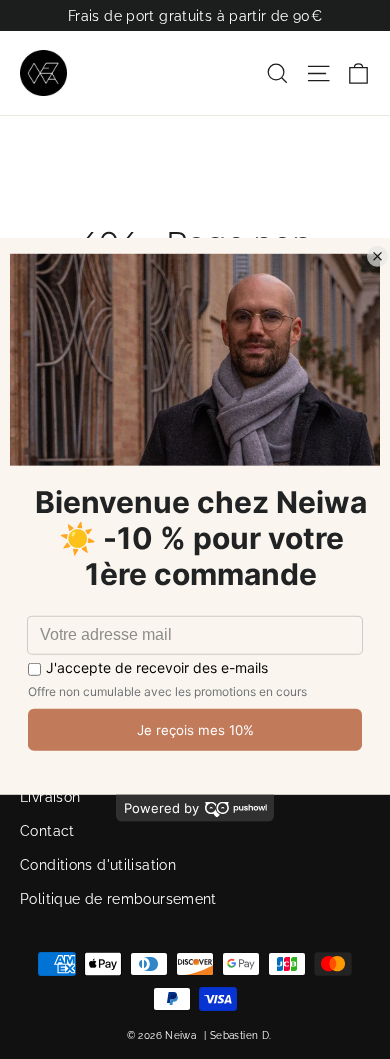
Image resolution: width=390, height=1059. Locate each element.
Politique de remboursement (118, 899)
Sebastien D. (241, 1035)
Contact (47, 831)
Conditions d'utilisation (98, 865)
